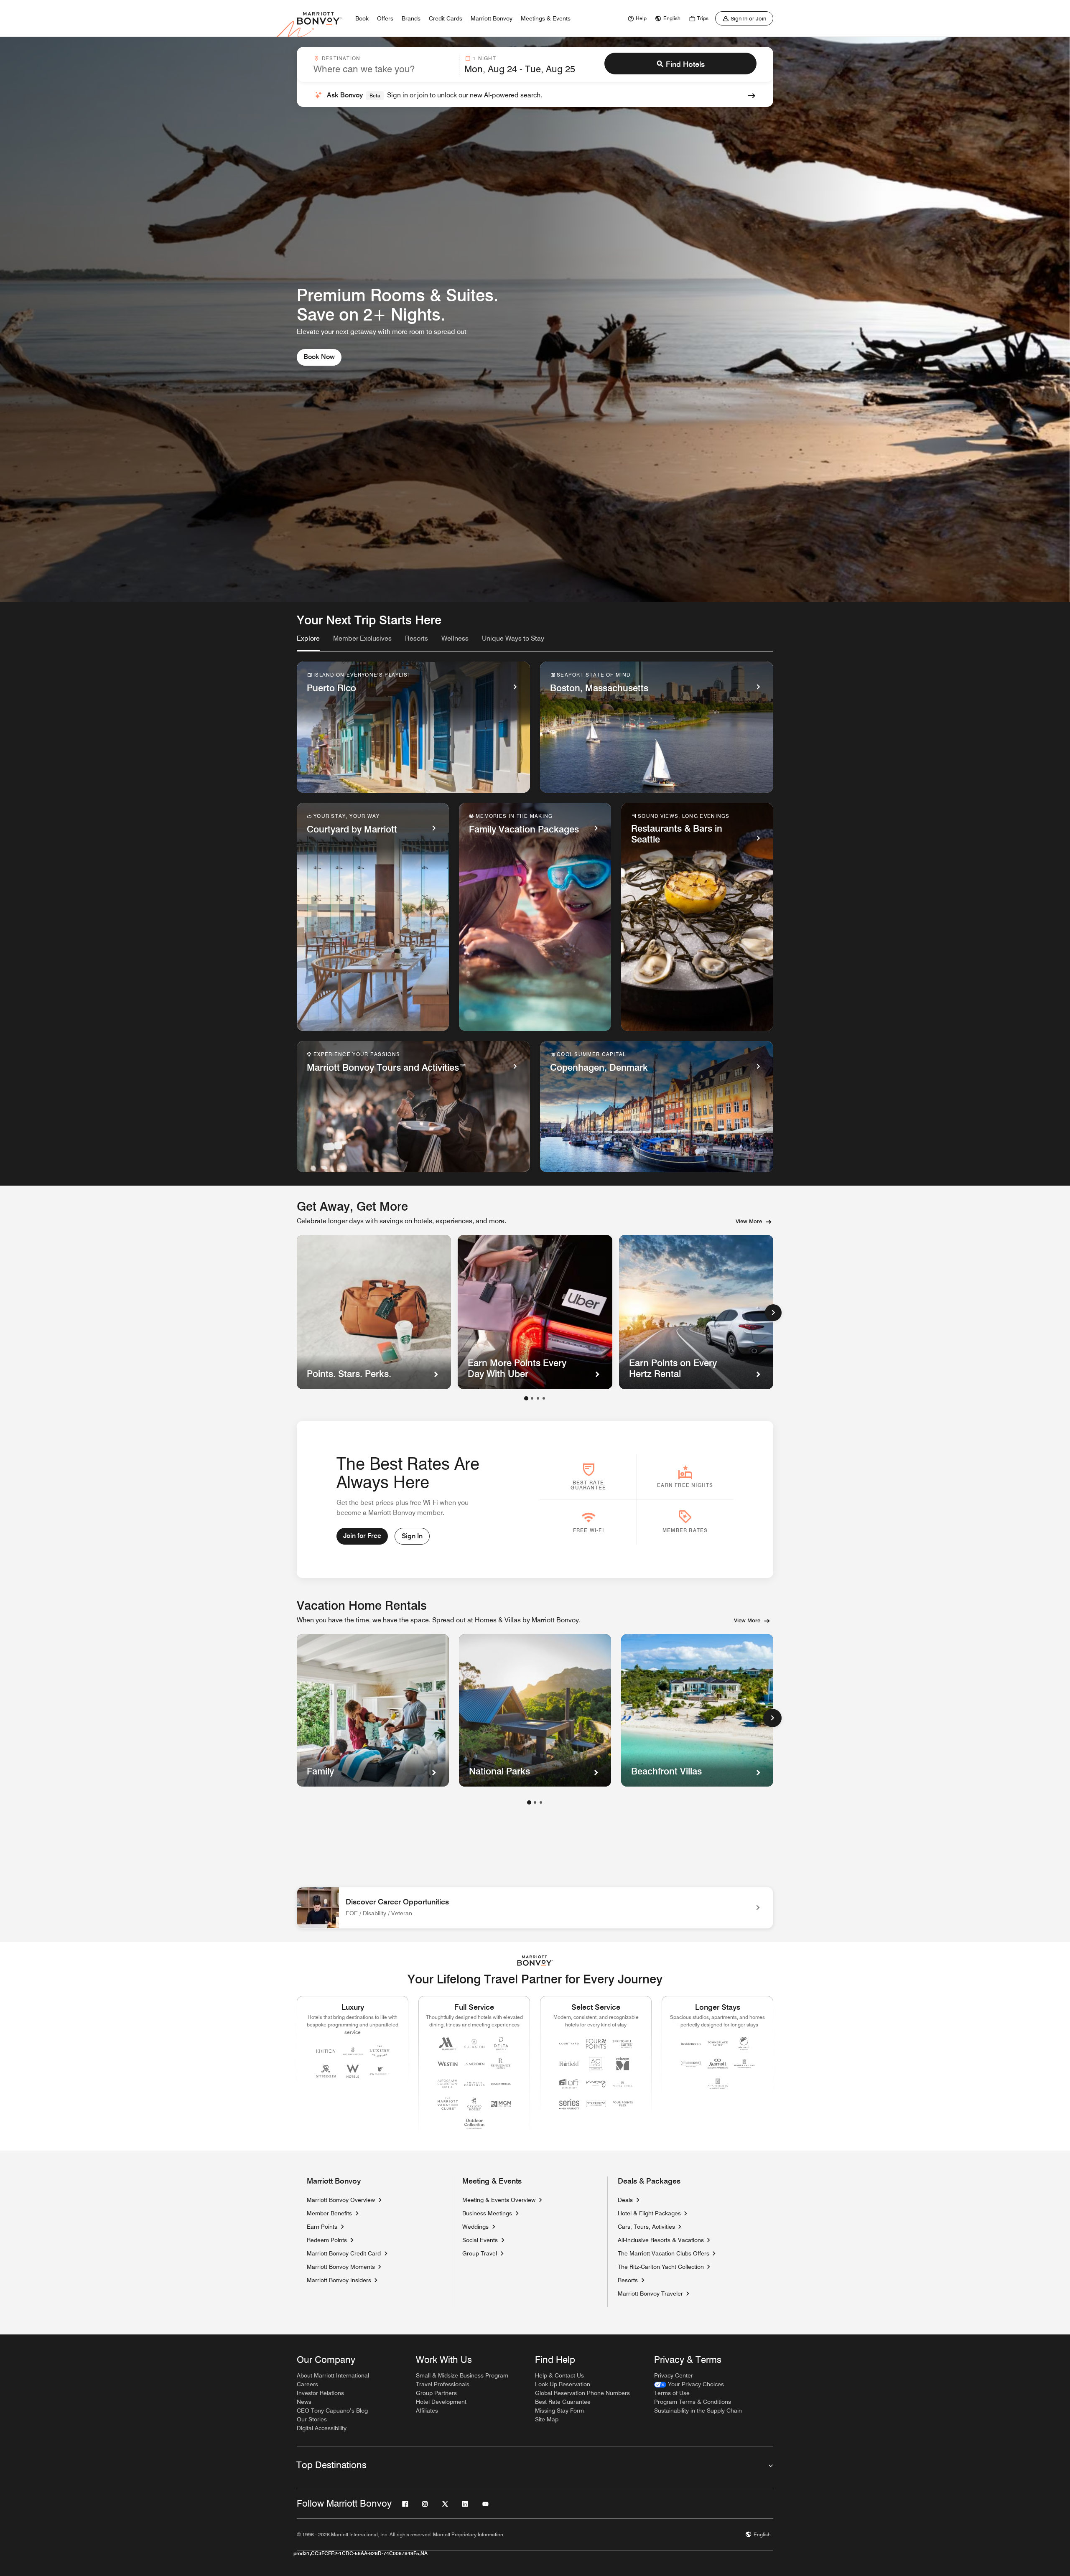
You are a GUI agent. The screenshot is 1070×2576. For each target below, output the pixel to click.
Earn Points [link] (322, 2227)
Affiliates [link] (427, 2411)
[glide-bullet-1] (532, 1398)
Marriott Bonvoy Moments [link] (341, 2267)
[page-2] (535, 1802)
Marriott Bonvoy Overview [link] (341, 2200)
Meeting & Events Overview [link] (499, 2200)
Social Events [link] (480, 2240)
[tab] (308, 642)
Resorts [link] (628, 2280)
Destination (341, 58)
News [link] (304, 2402)
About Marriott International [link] (333, 2375)
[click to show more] (772, 1718)
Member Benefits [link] (329, 2213)
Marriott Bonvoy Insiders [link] (339, 2280)
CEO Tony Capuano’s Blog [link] (332, 2411)
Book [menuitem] (362, 18)
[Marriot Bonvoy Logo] (535, 1961)
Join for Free (362, 1536)
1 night (484, 58)
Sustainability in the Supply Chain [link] (698, 2411)
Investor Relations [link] (320, 2393)
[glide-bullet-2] (538, 1398)
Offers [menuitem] (385, 18)
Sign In (412, 1536)
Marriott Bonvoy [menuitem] (492, 18)
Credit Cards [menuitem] (446, 18)
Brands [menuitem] (411, 18)
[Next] (773, 1313)
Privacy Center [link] (674, 2375)
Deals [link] (625, 2200)
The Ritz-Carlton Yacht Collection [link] (661, 2267)
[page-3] (541, 1802)
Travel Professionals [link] (443, 2384)
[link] (636, 18)
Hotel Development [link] (441, 2402)
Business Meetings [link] (487, 2213)
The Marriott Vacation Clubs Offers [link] (664, 2253)
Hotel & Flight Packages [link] (649, 2213)
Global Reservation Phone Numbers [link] (582, 2393)
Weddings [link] (475, 2227)
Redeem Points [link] (327, 2240)
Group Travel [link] (480, 2253)
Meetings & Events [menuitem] (546, 18)
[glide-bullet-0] (526, 1398)
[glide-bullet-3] (544, 1398)
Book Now (319, 357)
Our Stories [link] (312, 2419)
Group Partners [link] (436, 2393)
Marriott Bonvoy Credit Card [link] (344, 2253)
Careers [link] (307, 2384)
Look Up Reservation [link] (563, 2384)
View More (749, 1221)
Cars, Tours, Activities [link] (646, 2227)
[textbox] (384, 69)
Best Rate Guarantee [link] (563, 2402)
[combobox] (384, 65)
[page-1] (529, 1802)
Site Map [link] (547, 2419)
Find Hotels (685, 64)
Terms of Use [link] (672, 2393)
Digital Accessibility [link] (322, 2428)
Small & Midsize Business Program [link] (462, 2375)
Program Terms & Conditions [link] (693, 2402)
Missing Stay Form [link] (559, 2411)
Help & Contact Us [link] (559, 2375)
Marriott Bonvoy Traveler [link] (650, 2293)
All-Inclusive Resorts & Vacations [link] (661, 2240)
